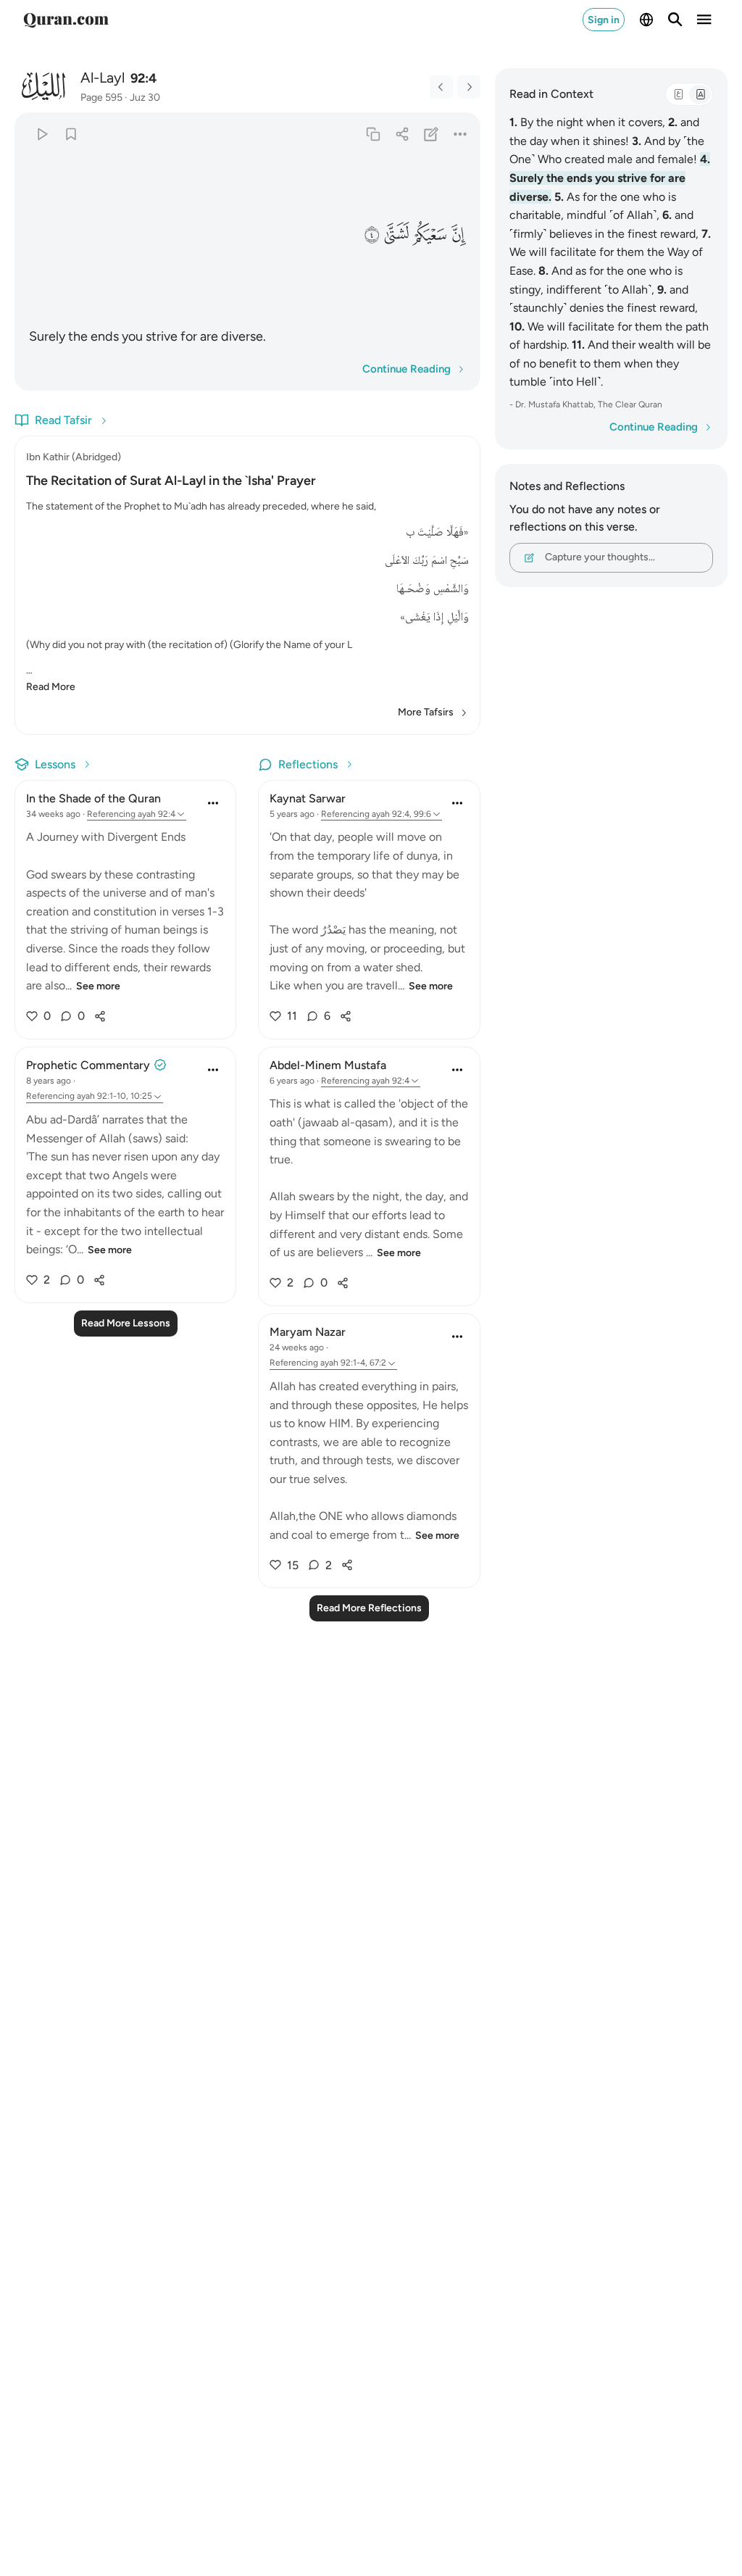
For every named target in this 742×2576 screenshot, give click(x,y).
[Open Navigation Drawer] (704, 20)
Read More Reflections (369, 1608)
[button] (458, 234)
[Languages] (646, 20)
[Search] (675, 20)
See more (98, 986)
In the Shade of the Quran (93, 798)
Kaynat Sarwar (308, 798)
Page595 (101, 97)
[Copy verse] (373, 134)
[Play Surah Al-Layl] (42, 134)
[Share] (402, 134)
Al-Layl (103, 78)
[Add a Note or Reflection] (431, 134)
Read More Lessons (126, 1323)
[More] (460, 134)
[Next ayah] (469, 87)
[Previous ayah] (441, 87)
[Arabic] (678, 94)
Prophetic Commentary (88, 1065)
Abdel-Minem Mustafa (328, 1065)
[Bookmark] (71, 134)
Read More (51, 687)
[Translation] (700, 94)
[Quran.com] (66, 20)
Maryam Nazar (308, 1332)
